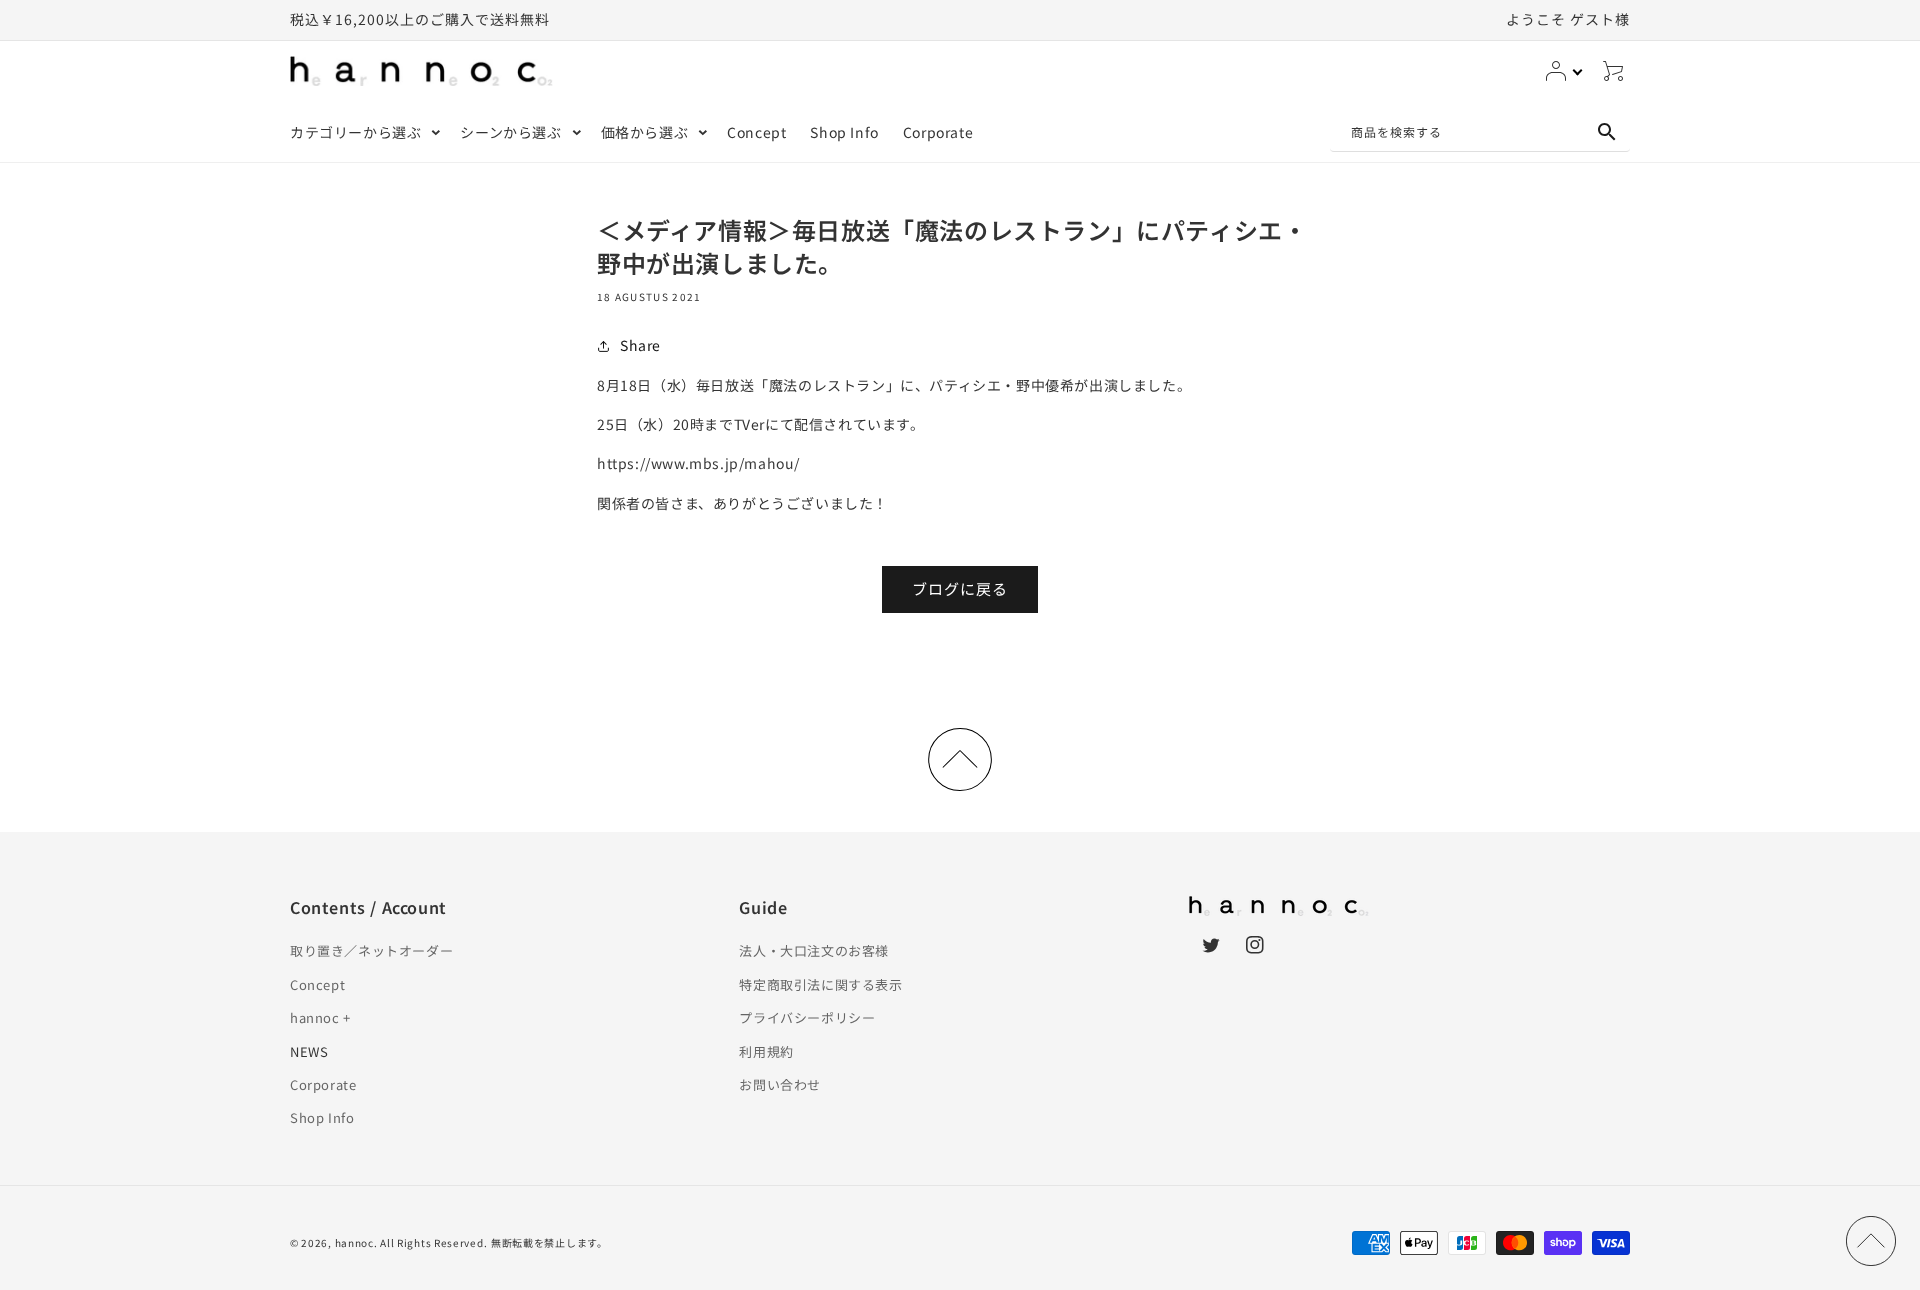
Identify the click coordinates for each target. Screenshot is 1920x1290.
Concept (317, 984)
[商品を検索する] (1607, 132)
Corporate (323, 1084)
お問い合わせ (780, 1084)
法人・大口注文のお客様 (814, 950)
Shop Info (322, 1117)
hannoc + (320, 1017)
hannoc (354, 1242)
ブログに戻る (960, 588)
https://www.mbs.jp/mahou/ (698, 463)
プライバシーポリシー (807, 1017)
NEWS (309, 1051)
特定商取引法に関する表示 (820, 984)
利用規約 (766, 1051)
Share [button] (640, 345)
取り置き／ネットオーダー (371, 950)
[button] (363, 132)
